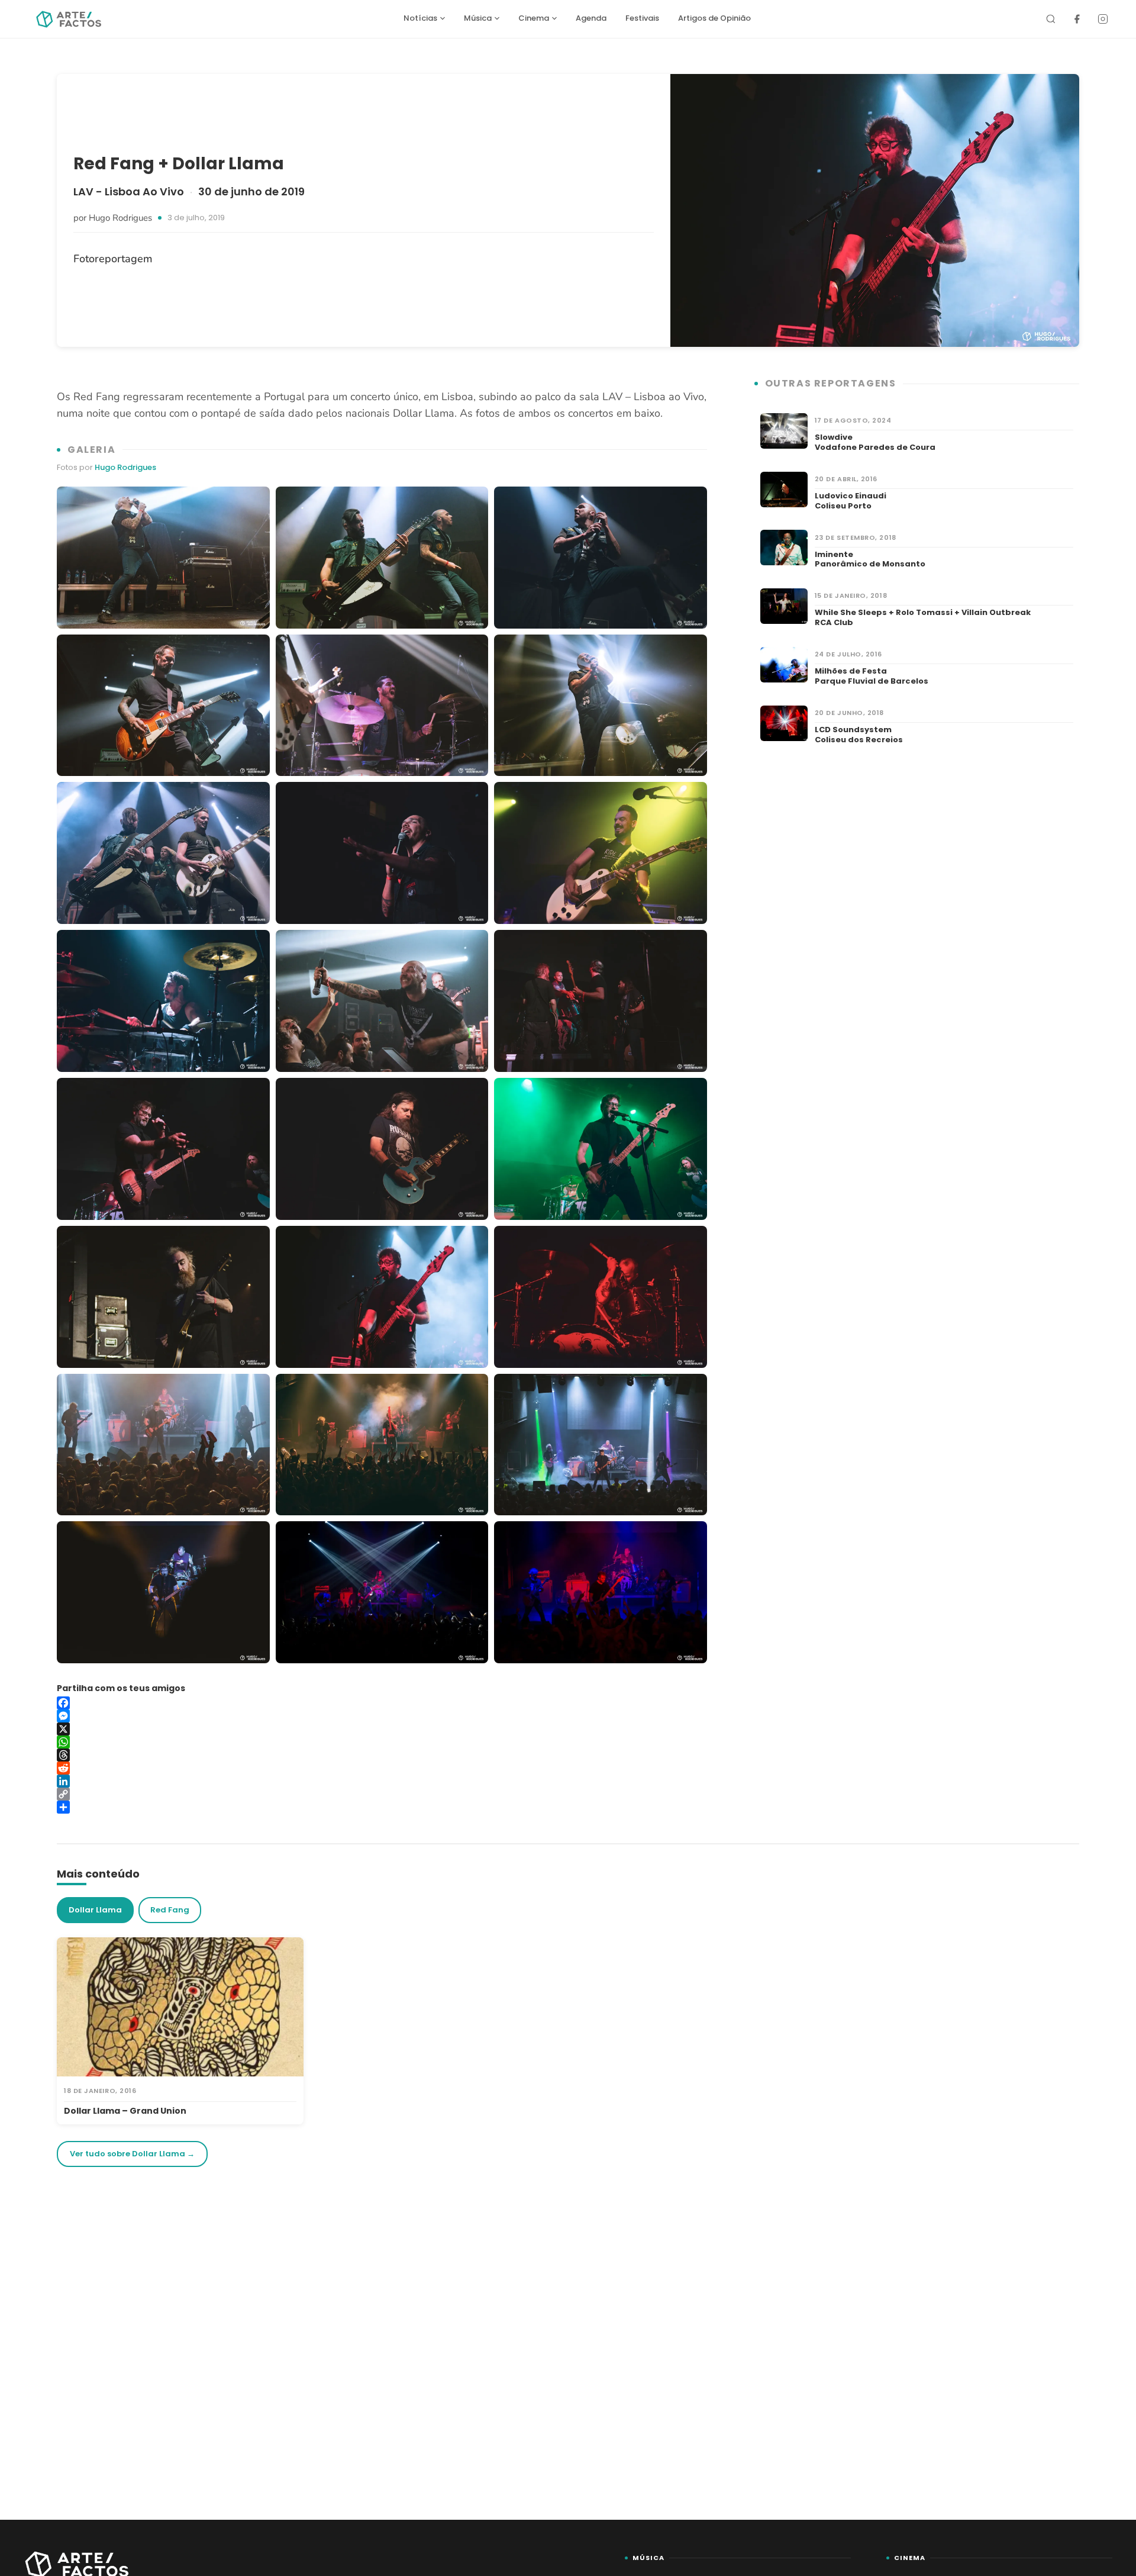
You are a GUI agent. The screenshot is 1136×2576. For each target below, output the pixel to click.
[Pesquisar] (1051, 19)
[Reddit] (382, 1768)
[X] (382, 1729)
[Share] (382, 1807)
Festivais (642, 18)
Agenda (591, 18)
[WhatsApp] (382, 1742)
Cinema (534, 18)
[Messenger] (382, 1716)
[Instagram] (1103, 19)
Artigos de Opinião (714, 18)
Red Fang (170, 1910)
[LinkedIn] (382, 1781)
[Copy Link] (382, 1794)
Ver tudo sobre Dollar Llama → (132, 2154)
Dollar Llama (95, 1910)
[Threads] (382, 1755)
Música (478, 18)
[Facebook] (1077, 19)
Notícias (420, 18)
